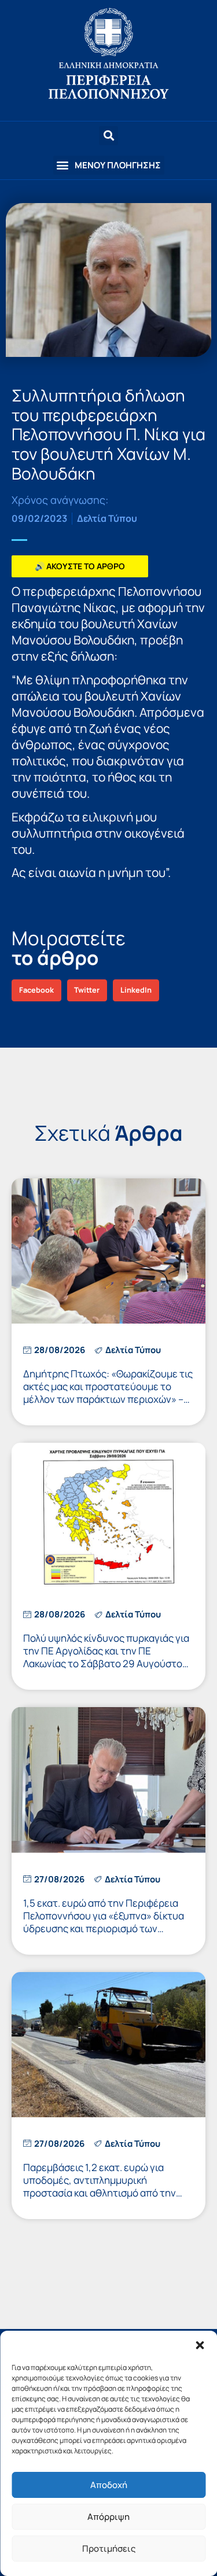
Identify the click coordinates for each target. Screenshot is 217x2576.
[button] (200, 2345)
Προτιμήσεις (109, 2549)
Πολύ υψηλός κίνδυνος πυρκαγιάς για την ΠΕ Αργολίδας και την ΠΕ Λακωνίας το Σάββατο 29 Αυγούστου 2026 (106, 1657)
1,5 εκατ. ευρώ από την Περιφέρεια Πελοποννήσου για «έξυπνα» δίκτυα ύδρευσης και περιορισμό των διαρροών (104, 1922)
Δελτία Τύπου (107, 518)
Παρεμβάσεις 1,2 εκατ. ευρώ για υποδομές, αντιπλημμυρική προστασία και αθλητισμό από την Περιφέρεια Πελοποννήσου (100, 2186)
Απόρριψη (108, 2517)
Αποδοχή (109, 2485)
